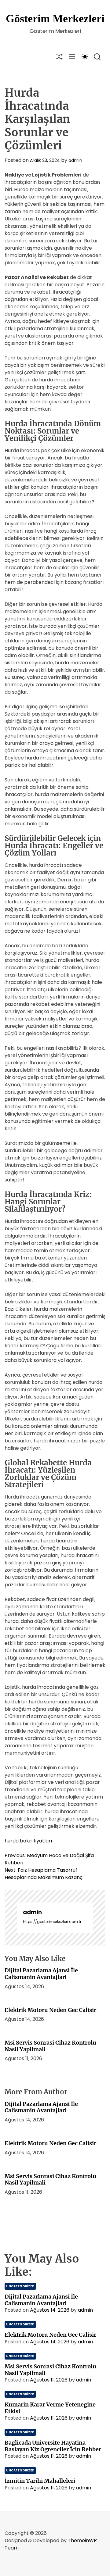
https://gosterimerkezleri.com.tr (52, 1922)
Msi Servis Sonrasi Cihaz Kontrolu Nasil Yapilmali (50, 2046)
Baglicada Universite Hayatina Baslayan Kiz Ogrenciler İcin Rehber (53, 2446)
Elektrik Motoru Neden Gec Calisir (50, 2010)
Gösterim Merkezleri (55, 19)
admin (75, 160)
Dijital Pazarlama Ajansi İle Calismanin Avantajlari (41, 1974)
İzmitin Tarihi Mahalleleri (40, 2481)
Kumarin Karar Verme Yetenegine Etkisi (50, 2408)
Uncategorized (20, 2286)
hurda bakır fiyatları (28, 1841)
